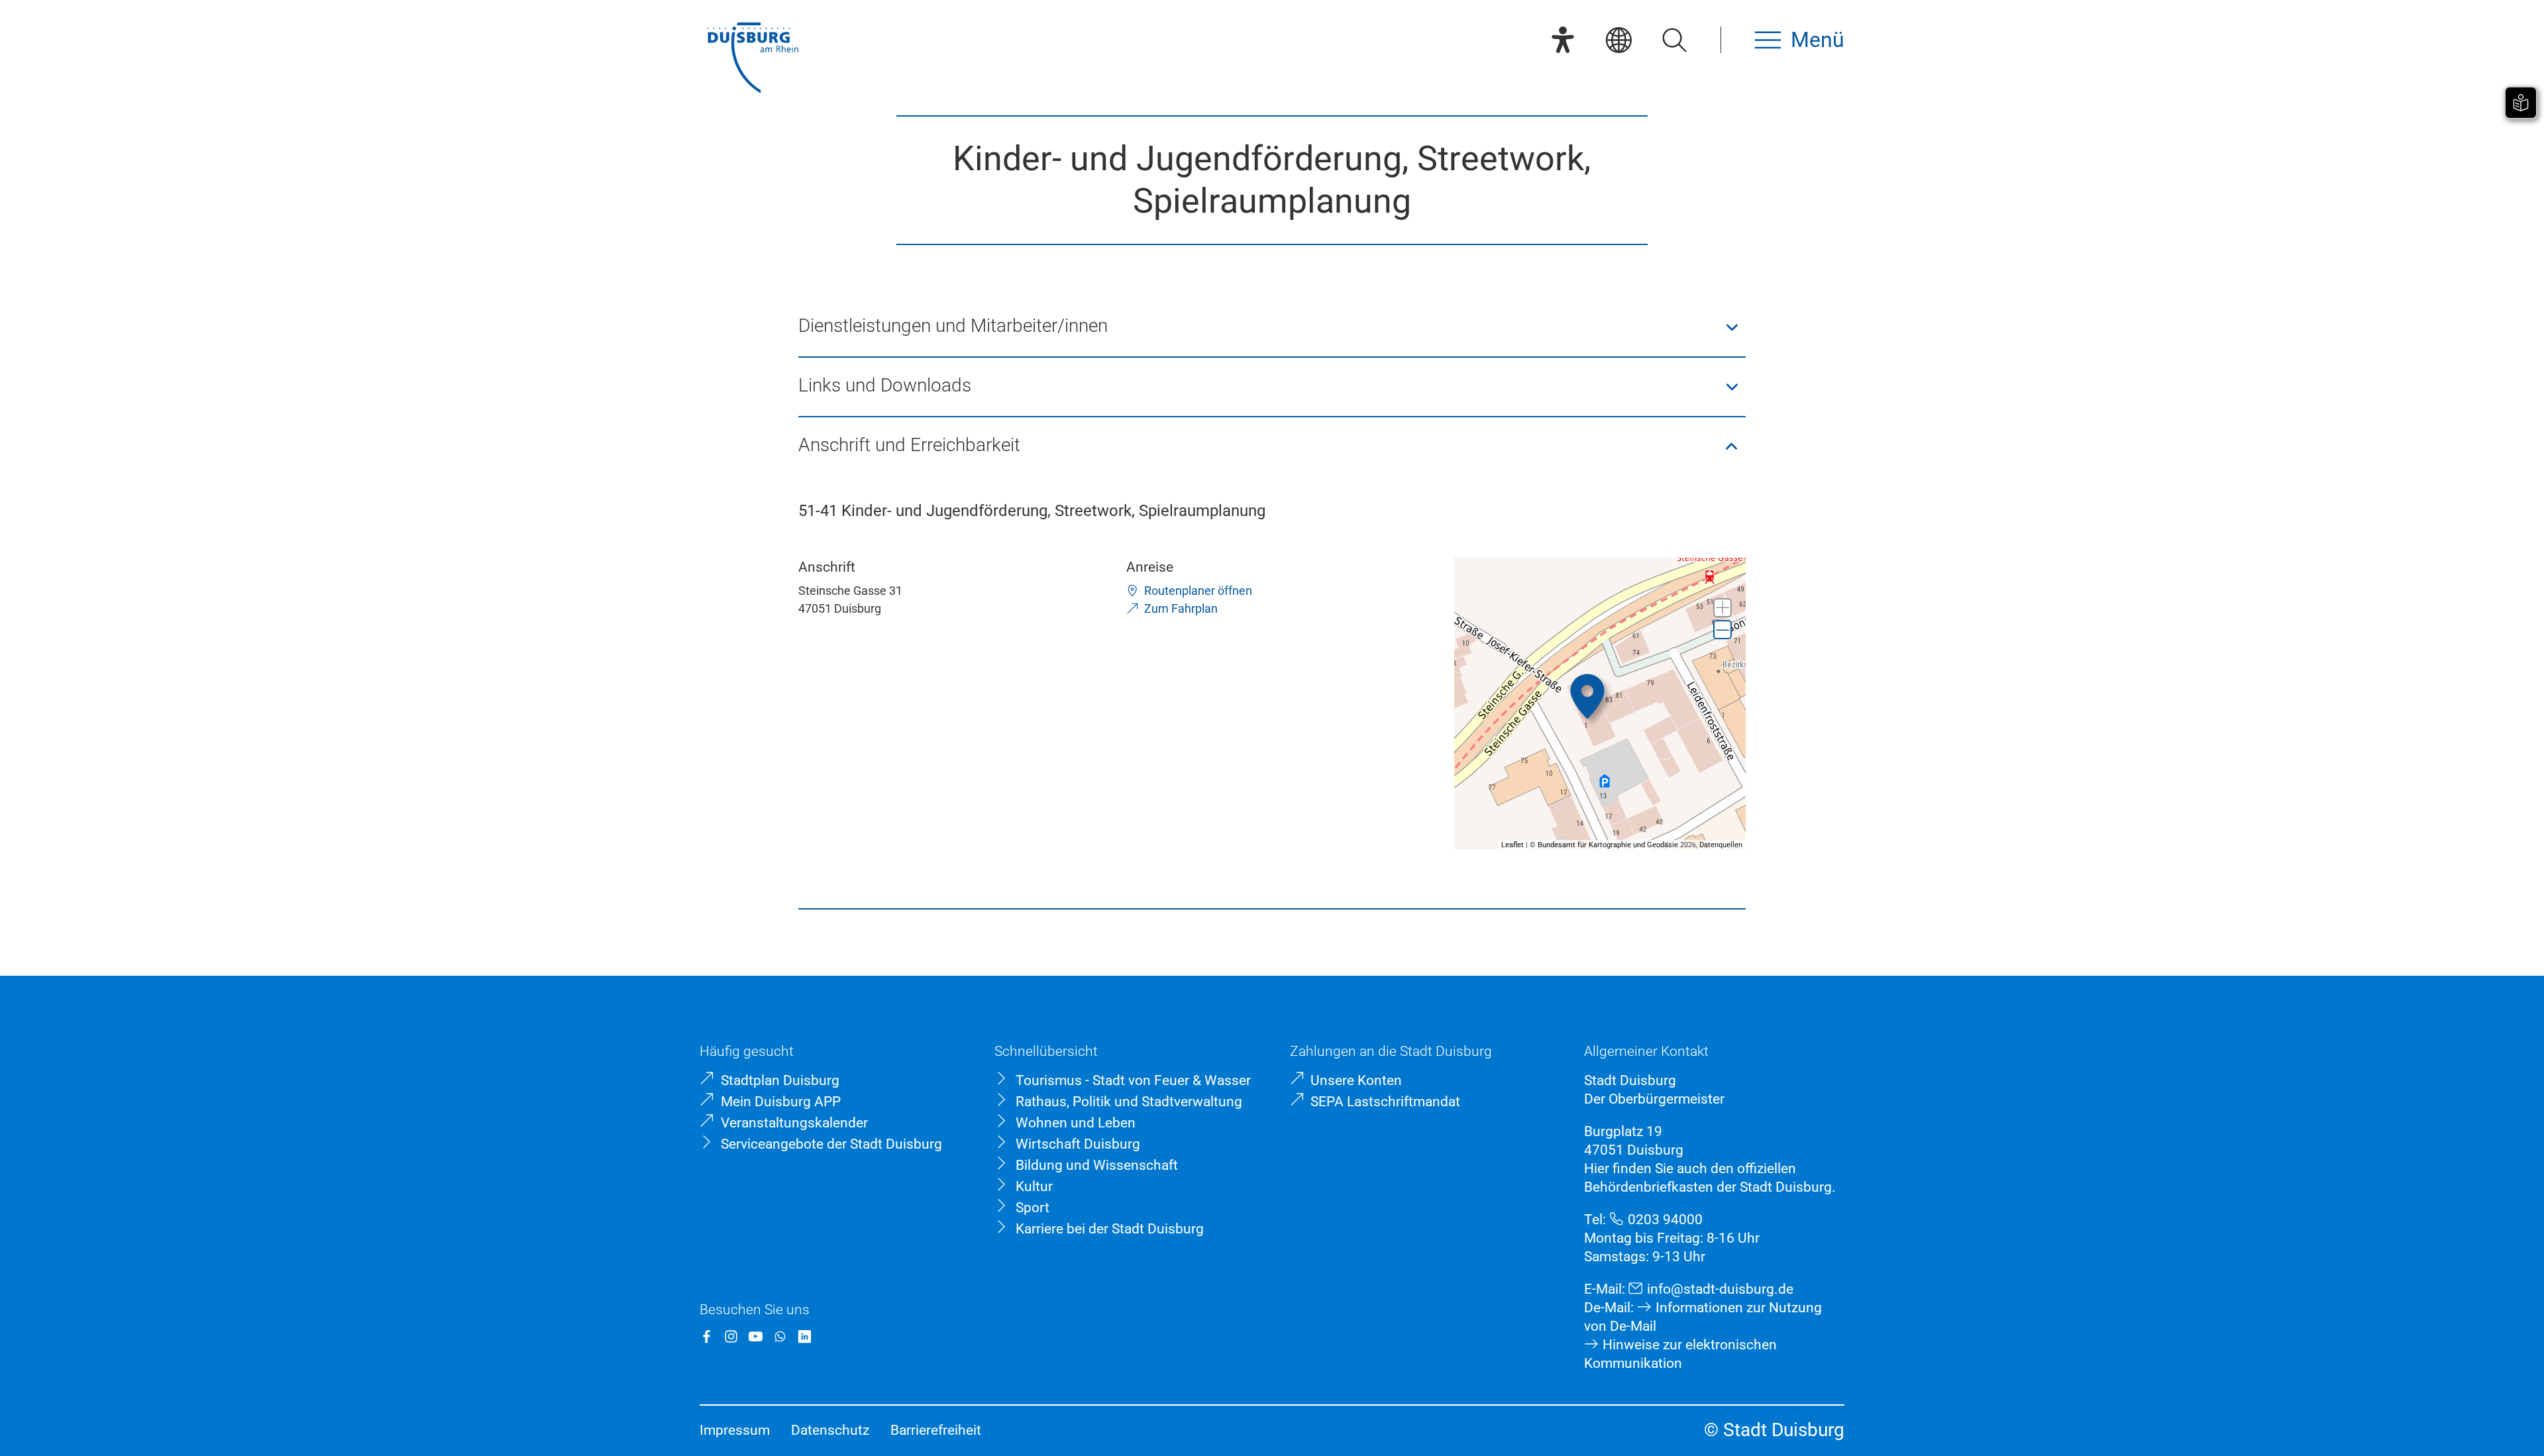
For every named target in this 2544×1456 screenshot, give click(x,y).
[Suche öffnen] (1674, 40)
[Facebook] (707, 1336)
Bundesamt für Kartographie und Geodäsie (1608, 845)
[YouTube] (756, 1336)
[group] (1600, 704)
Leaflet (1512, 845)
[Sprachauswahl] (1618, 40)
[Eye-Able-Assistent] (1563, 40)
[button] (1272, 327)
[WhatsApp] (780, 1336)
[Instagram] (731, 1336)
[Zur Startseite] (753, 59)
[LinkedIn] (805, 1336)
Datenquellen (1721, 845)
